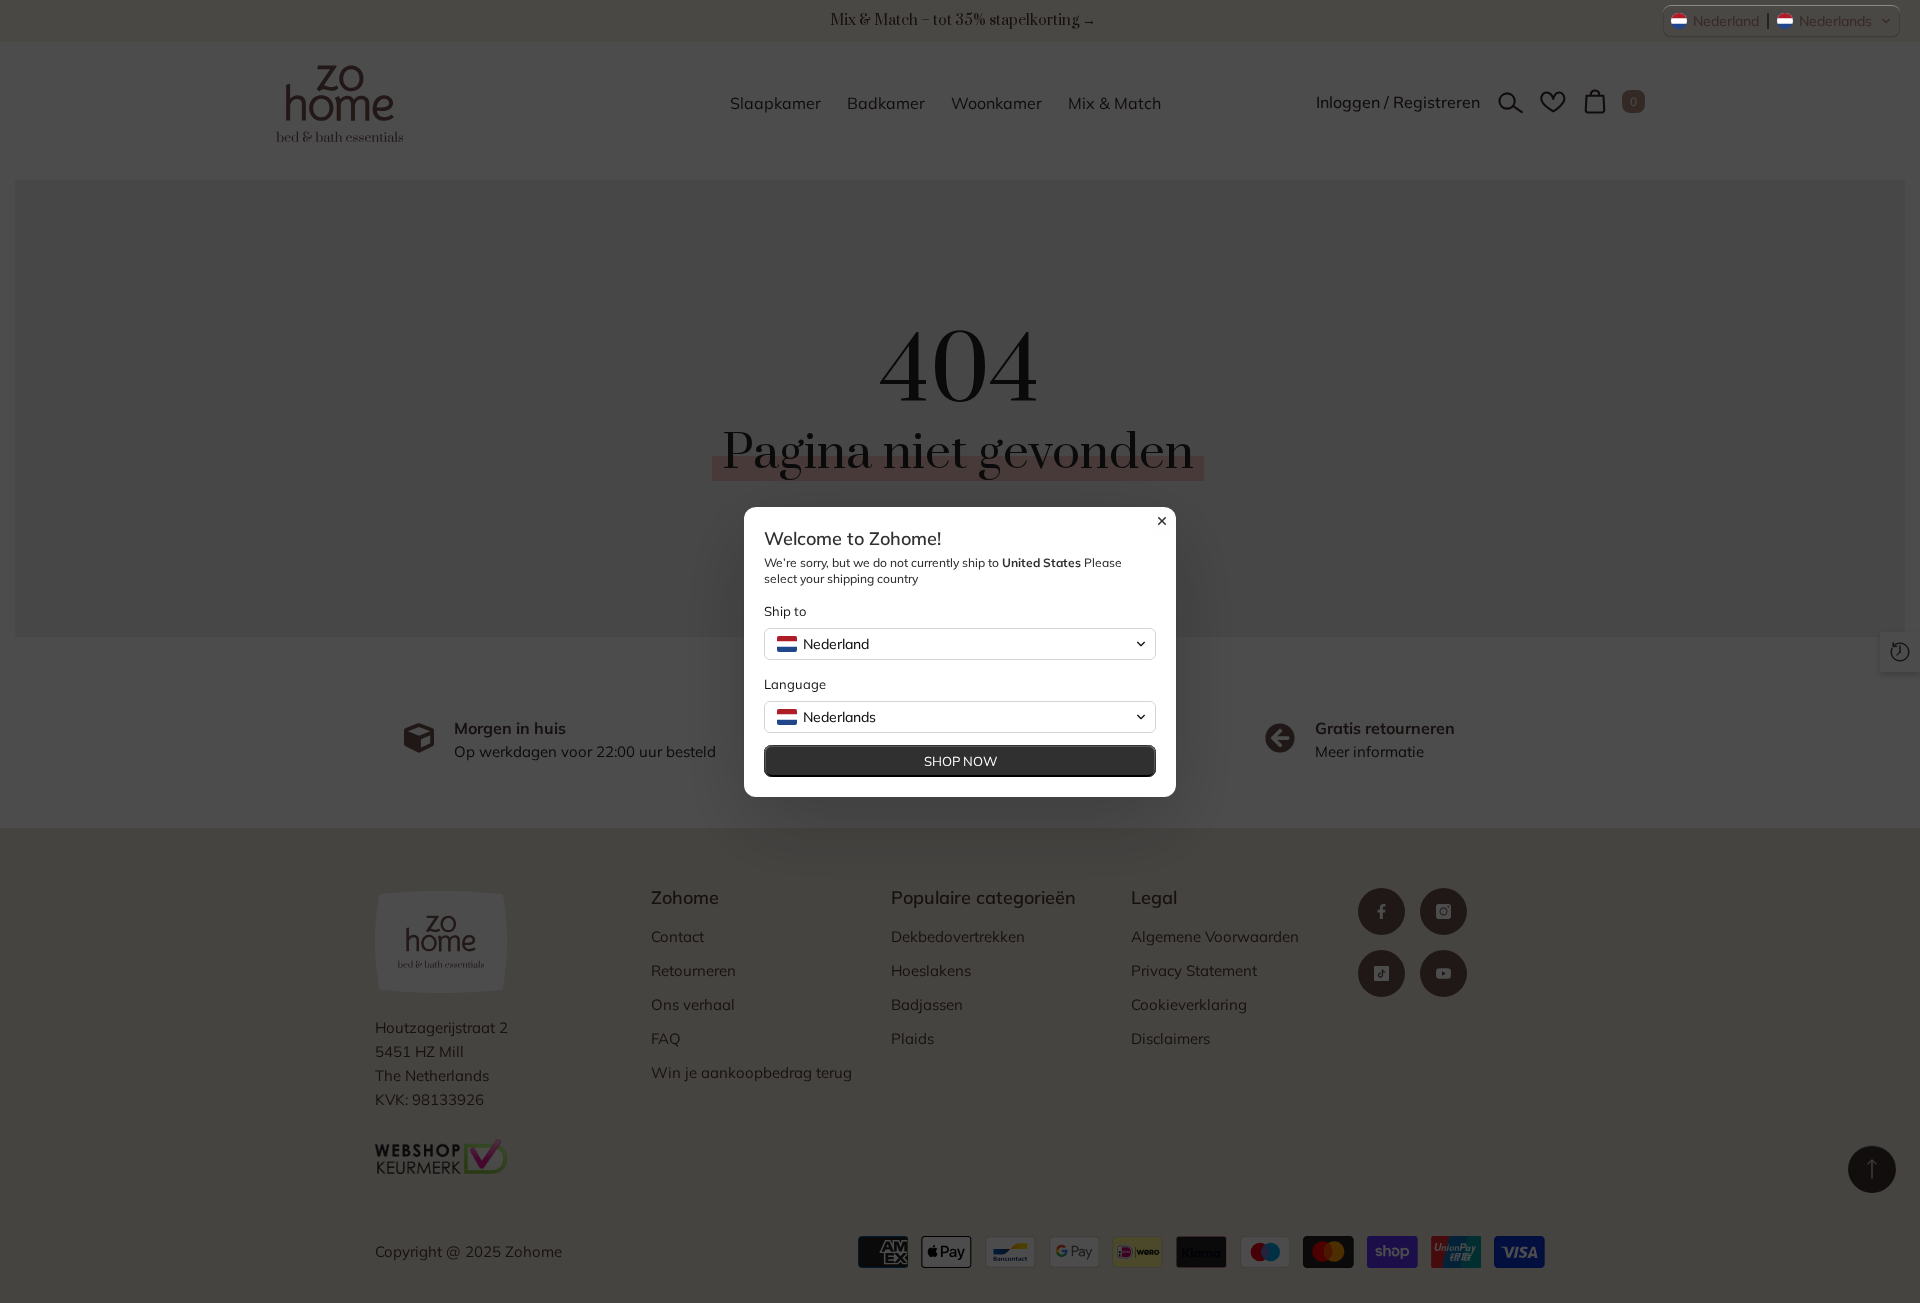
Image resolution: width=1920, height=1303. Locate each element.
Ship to (785, 611)
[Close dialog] (1162, 521)
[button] (1781, 21)
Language (795, 684)
